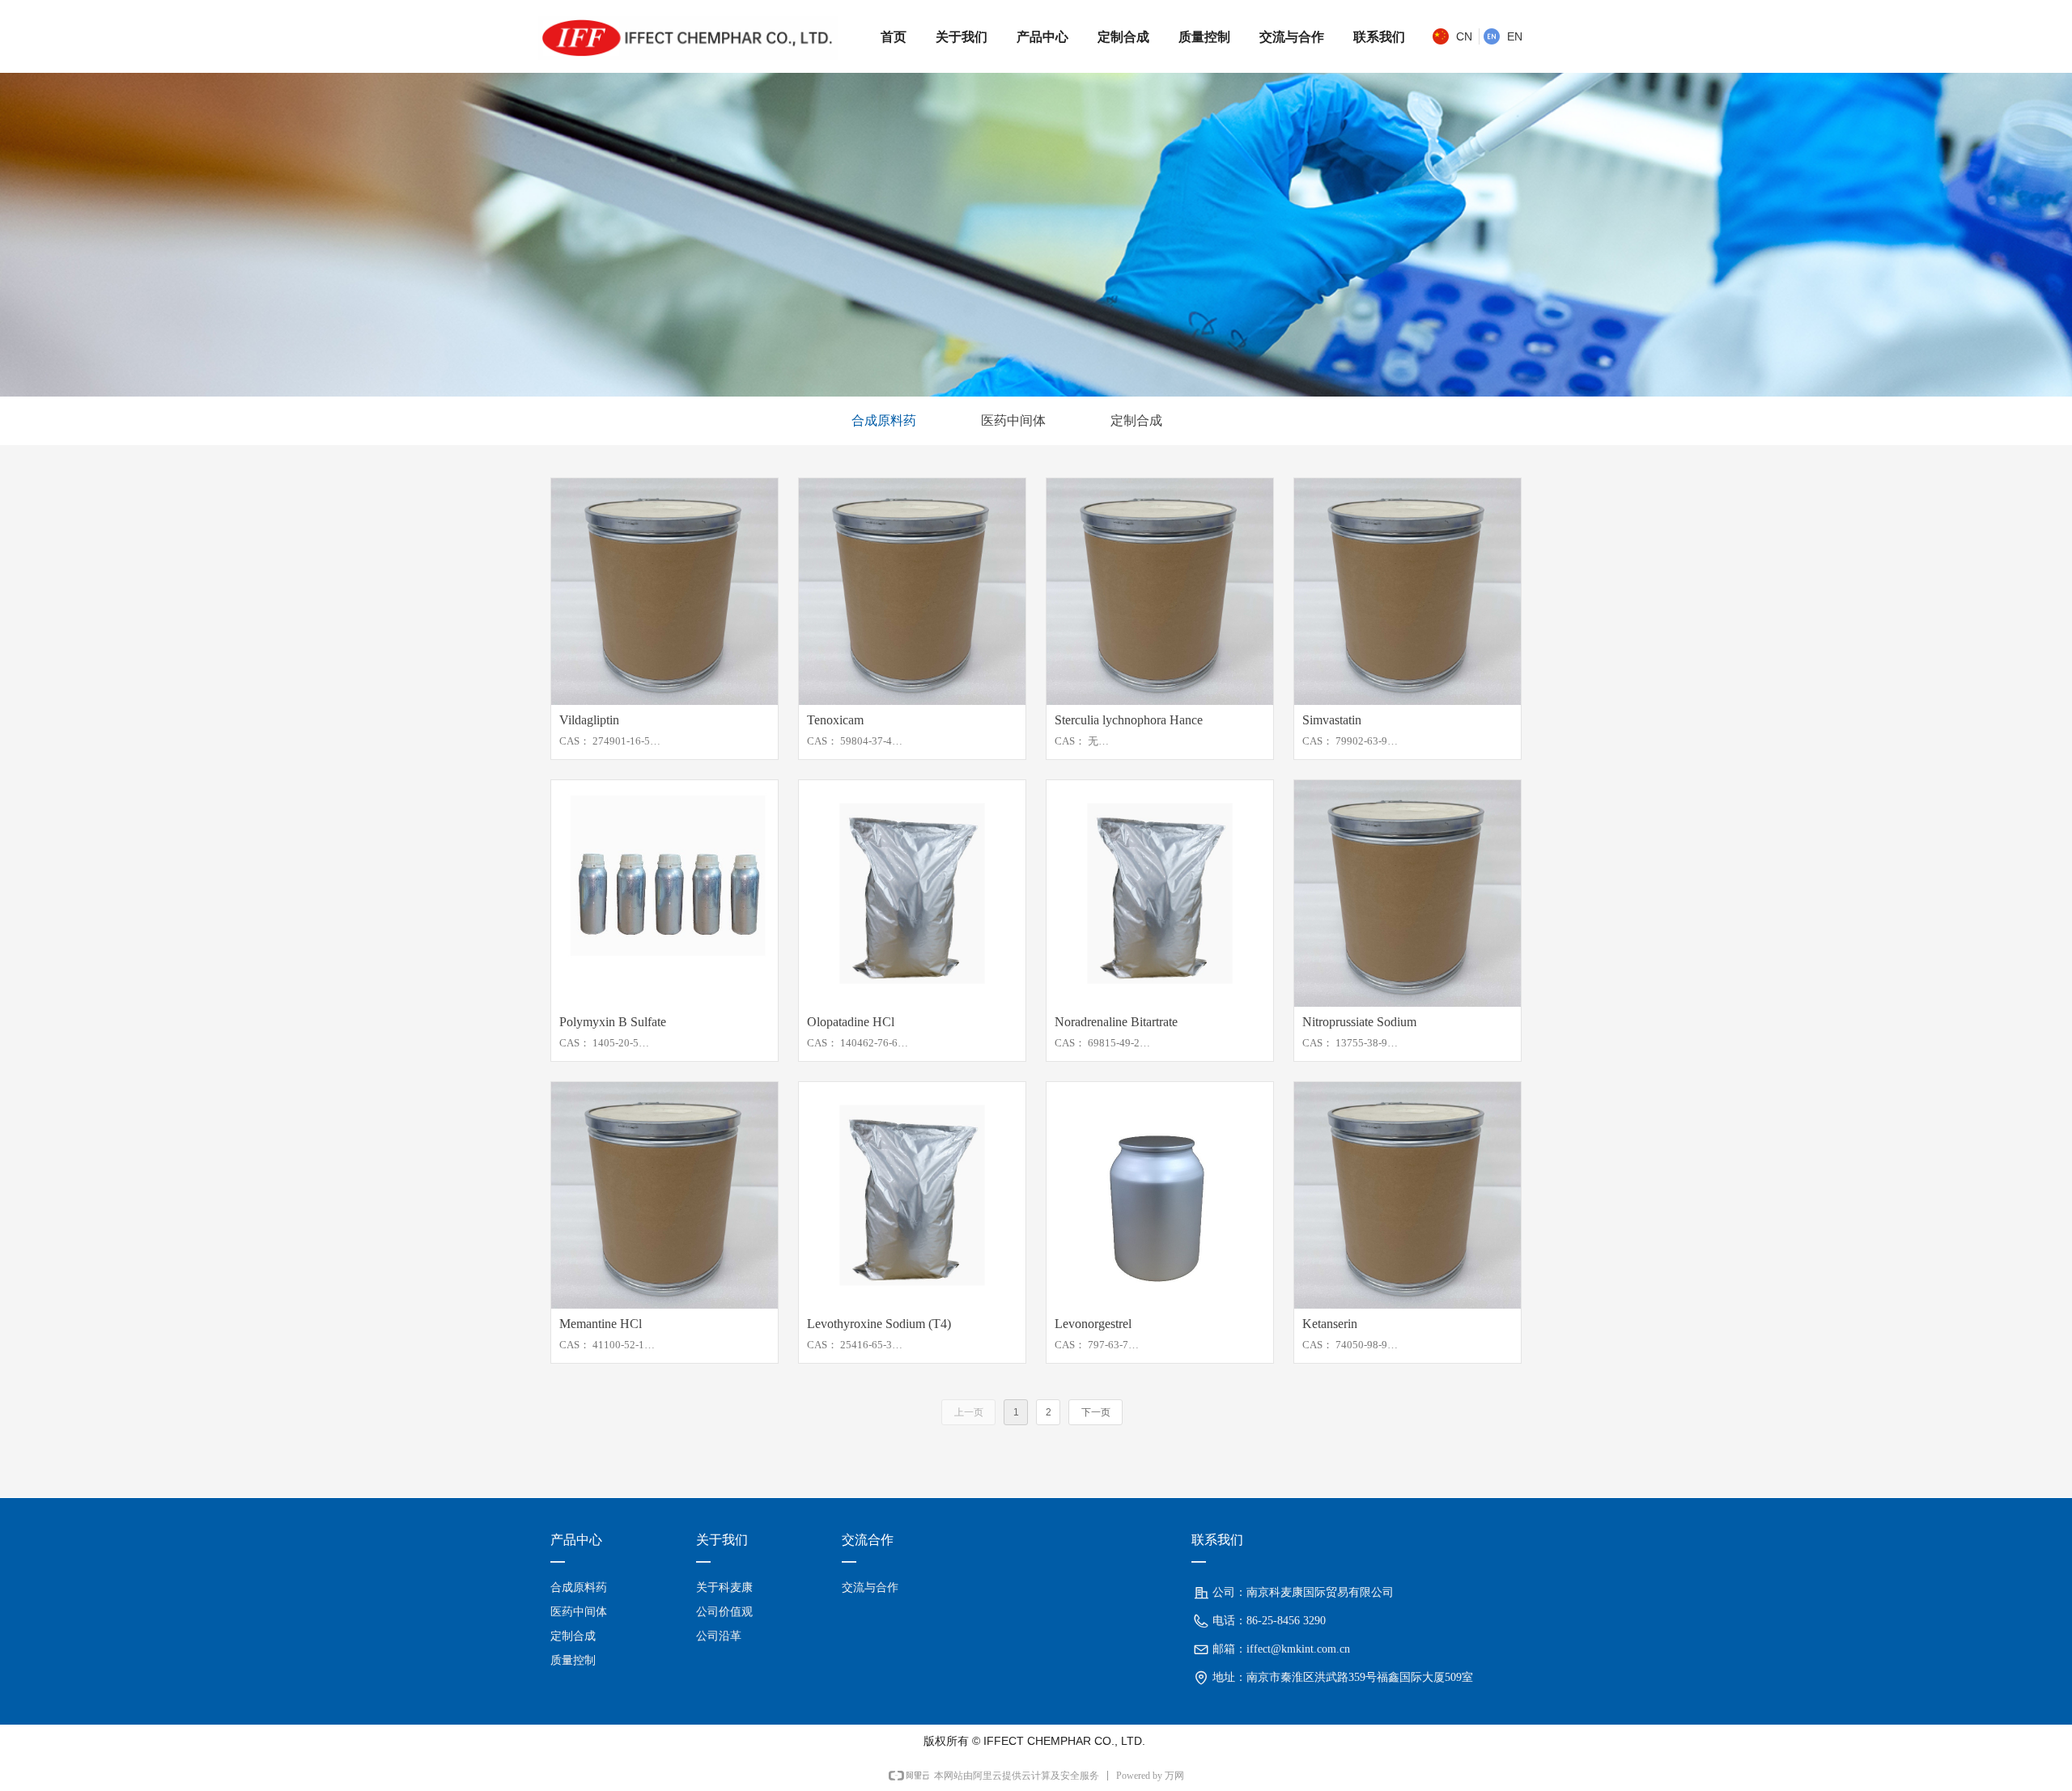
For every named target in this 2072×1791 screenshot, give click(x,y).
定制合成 (1136, 420)
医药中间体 (1013, 420)
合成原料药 (884, 420)
